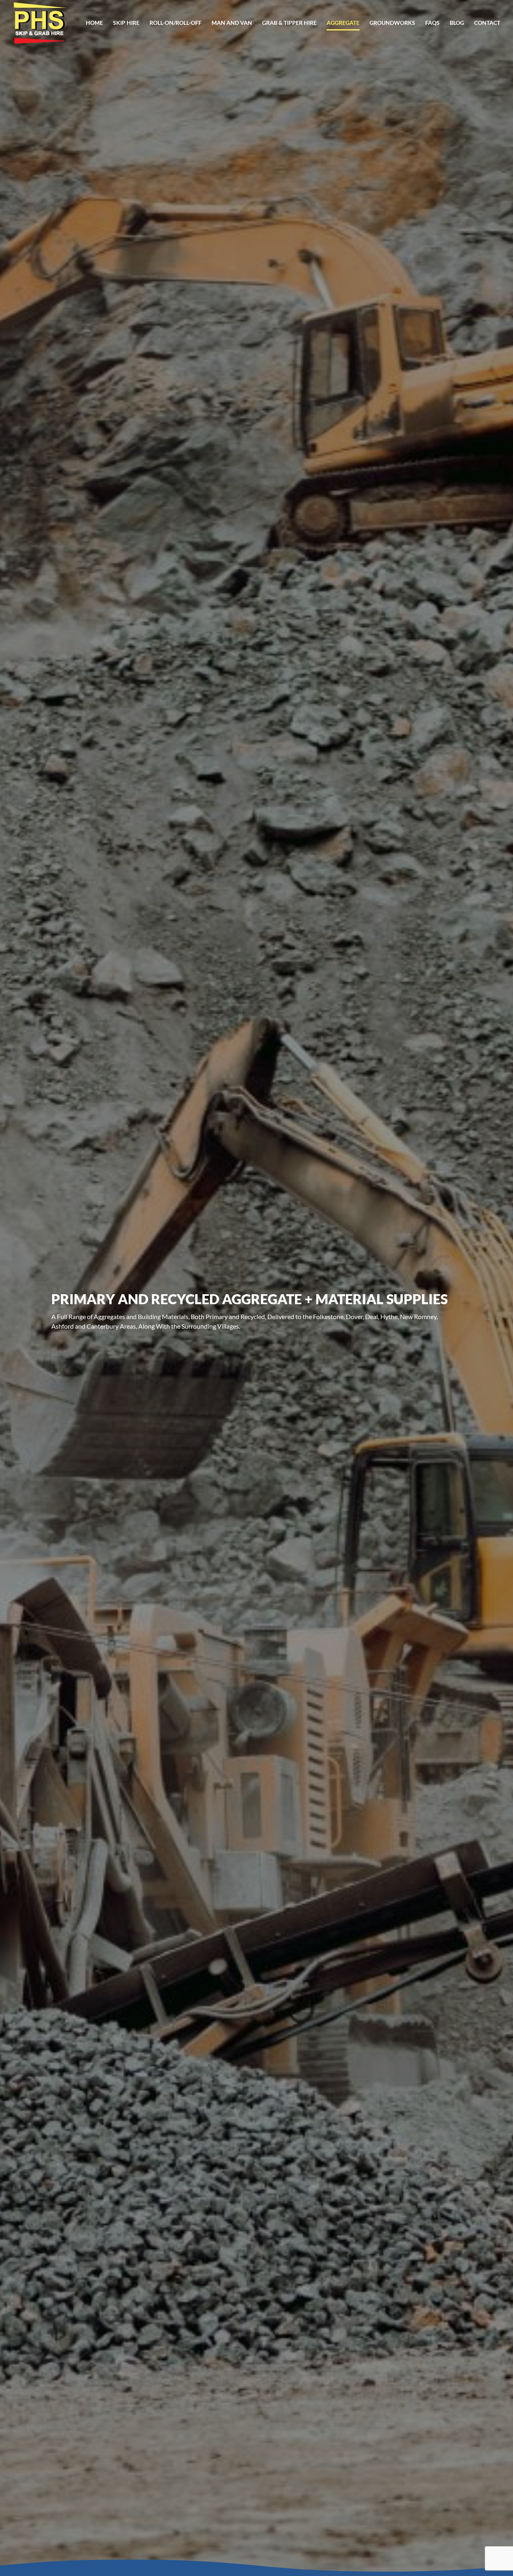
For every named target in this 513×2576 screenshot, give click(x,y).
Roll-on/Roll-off (176, 23)
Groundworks (392, 23)
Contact (487, 23)
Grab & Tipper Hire (289, 23)
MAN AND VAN (232, 23)
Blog (457, 23)
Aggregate (343, 23)
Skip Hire (126, 23)
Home (94, 23)
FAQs (432, 23)
